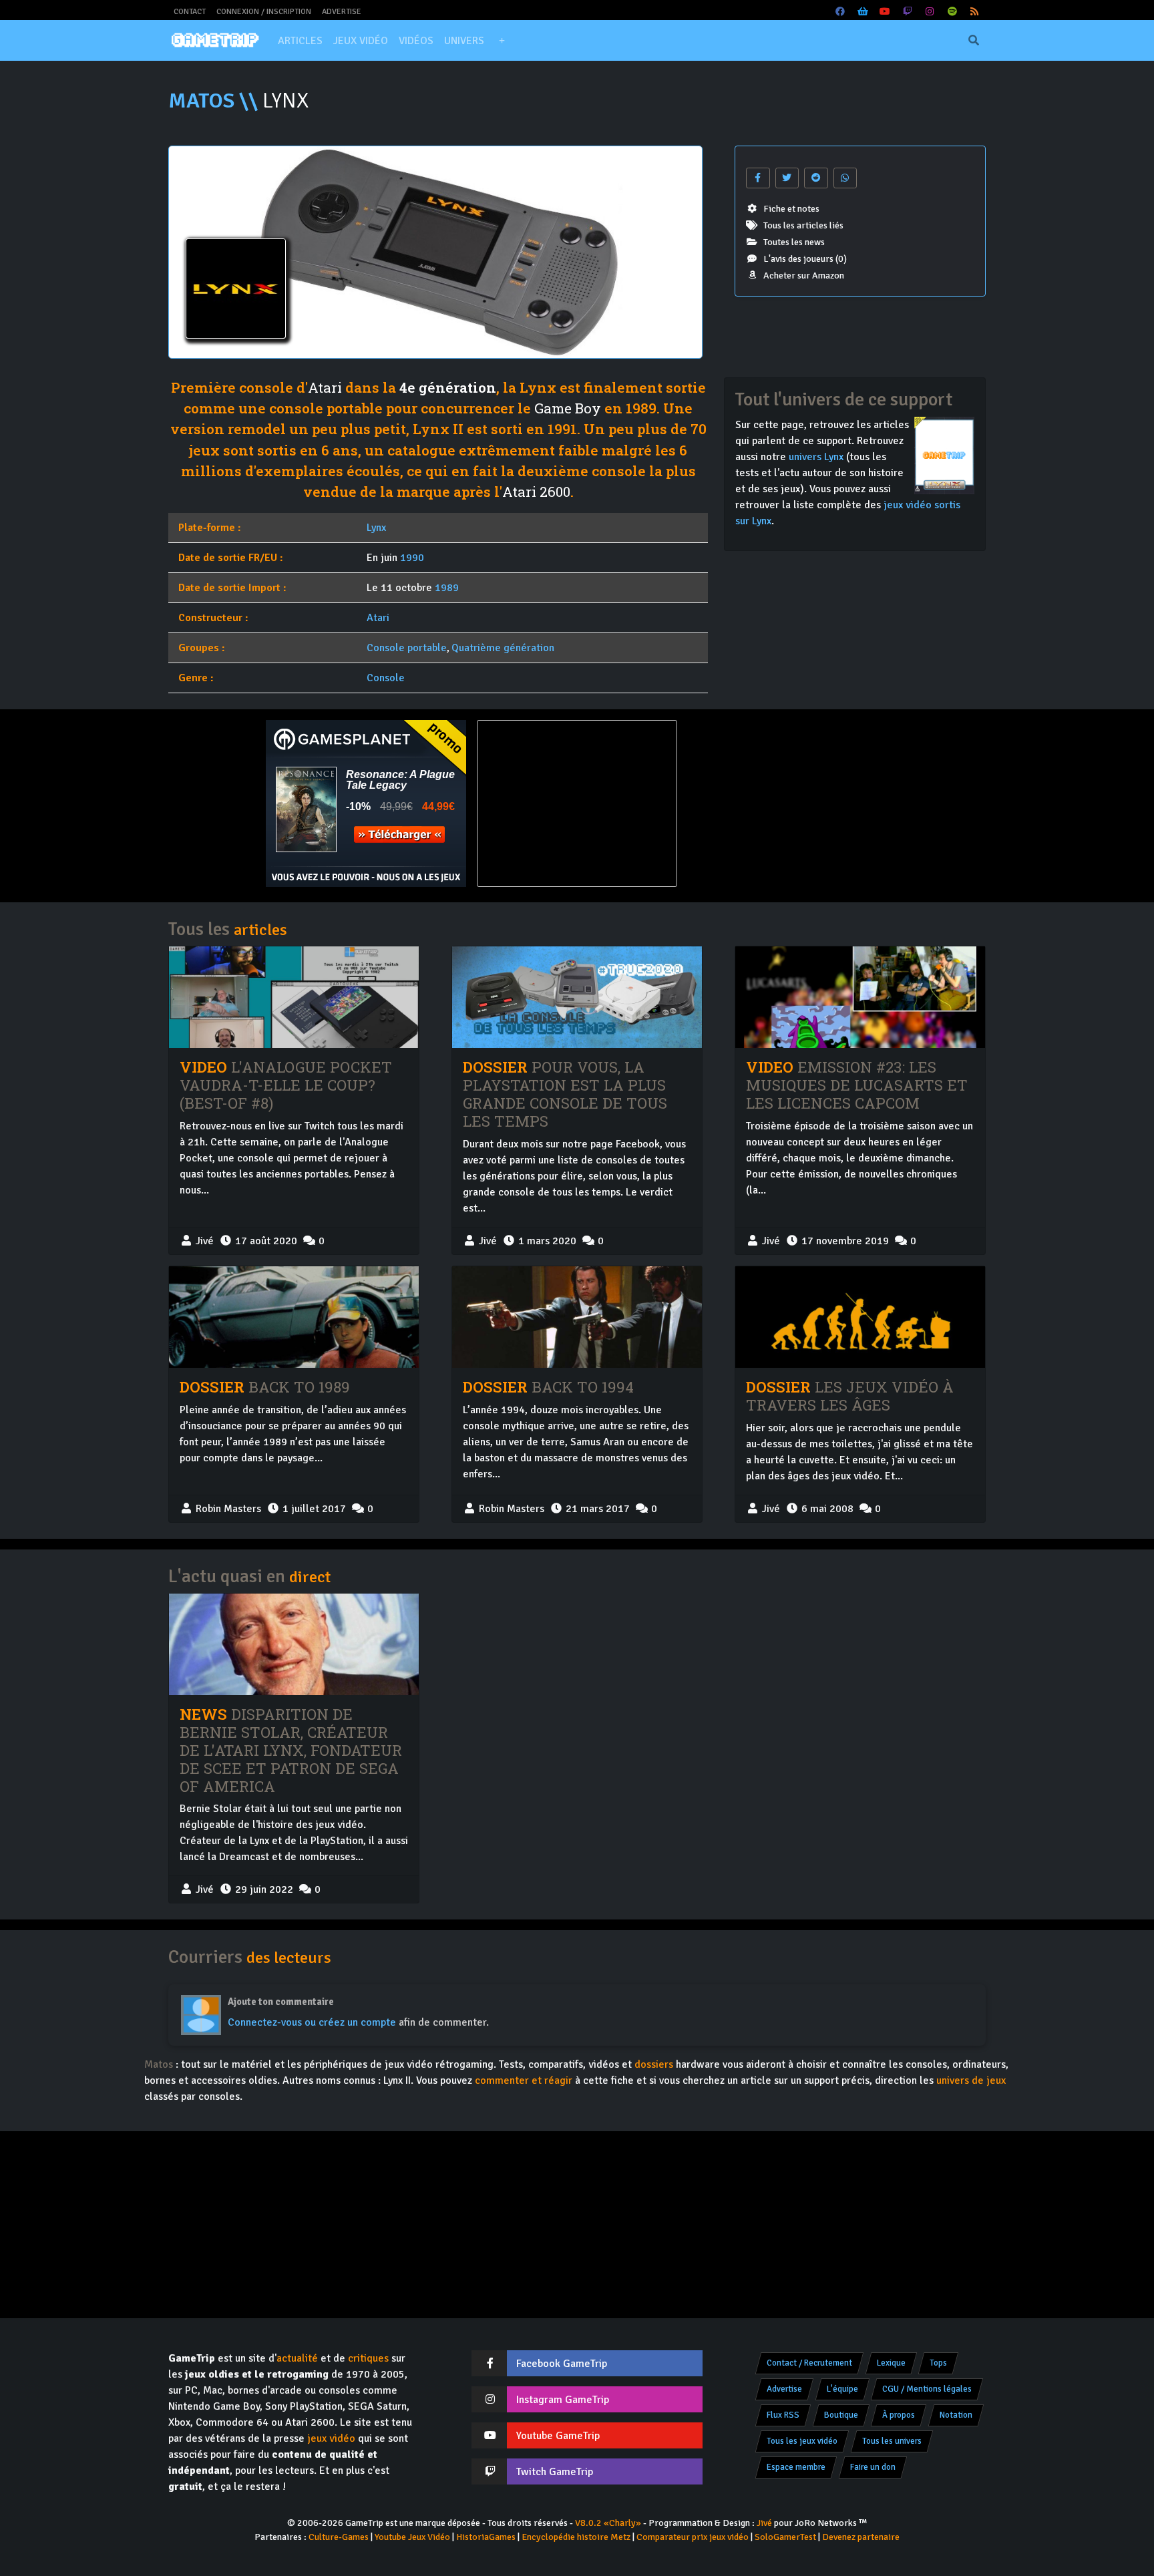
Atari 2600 (536, 492)
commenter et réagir (524, 2080)
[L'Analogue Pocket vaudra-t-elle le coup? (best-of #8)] (294, 997)
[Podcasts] (952, 12)
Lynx (376, 528)
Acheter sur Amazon (804, 275)
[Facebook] (841, 12)
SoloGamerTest (785, 2537)
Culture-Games (339, 2537)
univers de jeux (971, 2080)
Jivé (764, 2523)
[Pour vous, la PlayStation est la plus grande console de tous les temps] (577, 997)
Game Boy (568, 408)
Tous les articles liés (803, 225)
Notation (956, 2415)
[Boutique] (863, 12)
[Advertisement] (788, 803)
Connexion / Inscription (264, 12)
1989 (447, 588)
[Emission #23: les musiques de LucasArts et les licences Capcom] (860, 997)
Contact (190, 12)
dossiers (654, 2064)
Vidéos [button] (416, 41)
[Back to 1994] (577, 1317)
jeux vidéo (331, 2438)
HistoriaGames (486, 2537)
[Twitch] (908, 12)
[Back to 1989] (294, 1317)
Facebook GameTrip (562, 2364)
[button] (502, 41)
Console (386, 678)
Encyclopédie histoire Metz (576, 2537)
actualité (297, 2358)
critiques (368, 2358)
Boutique (841, 2415)
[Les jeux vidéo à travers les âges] (860, 1317)
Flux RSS (783, 2415)
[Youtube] (886, 12)
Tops (938, 2363)
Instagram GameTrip (563, 2400)
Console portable (407, 648)
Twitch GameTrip (555, 2472)
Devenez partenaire (861, 2537)
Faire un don (873, 2467)
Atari (325, 387)
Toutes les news (794, 242)
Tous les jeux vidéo (802, 2441)
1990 (412, 558)
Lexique (891, 2363)
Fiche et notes (791, 209)
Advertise (342, 12)
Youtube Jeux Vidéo (412, 2537)
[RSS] (975, 12)
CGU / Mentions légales (927, 2389)
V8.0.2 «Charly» (608, 2523)
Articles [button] (300, 41)
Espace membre (796, 2467)
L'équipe (842, 2389)
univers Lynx (816, 457)
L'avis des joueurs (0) (805, 259)
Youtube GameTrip (558, 2436)
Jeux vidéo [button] (361, 41)
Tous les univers (892, 2441)
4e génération (448, 387)
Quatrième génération (503, 648)
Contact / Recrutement (809, 2363)
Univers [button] (464, 41)
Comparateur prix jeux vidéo (693, 2537)
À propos (899, 2415)
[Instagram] (930, 12)
